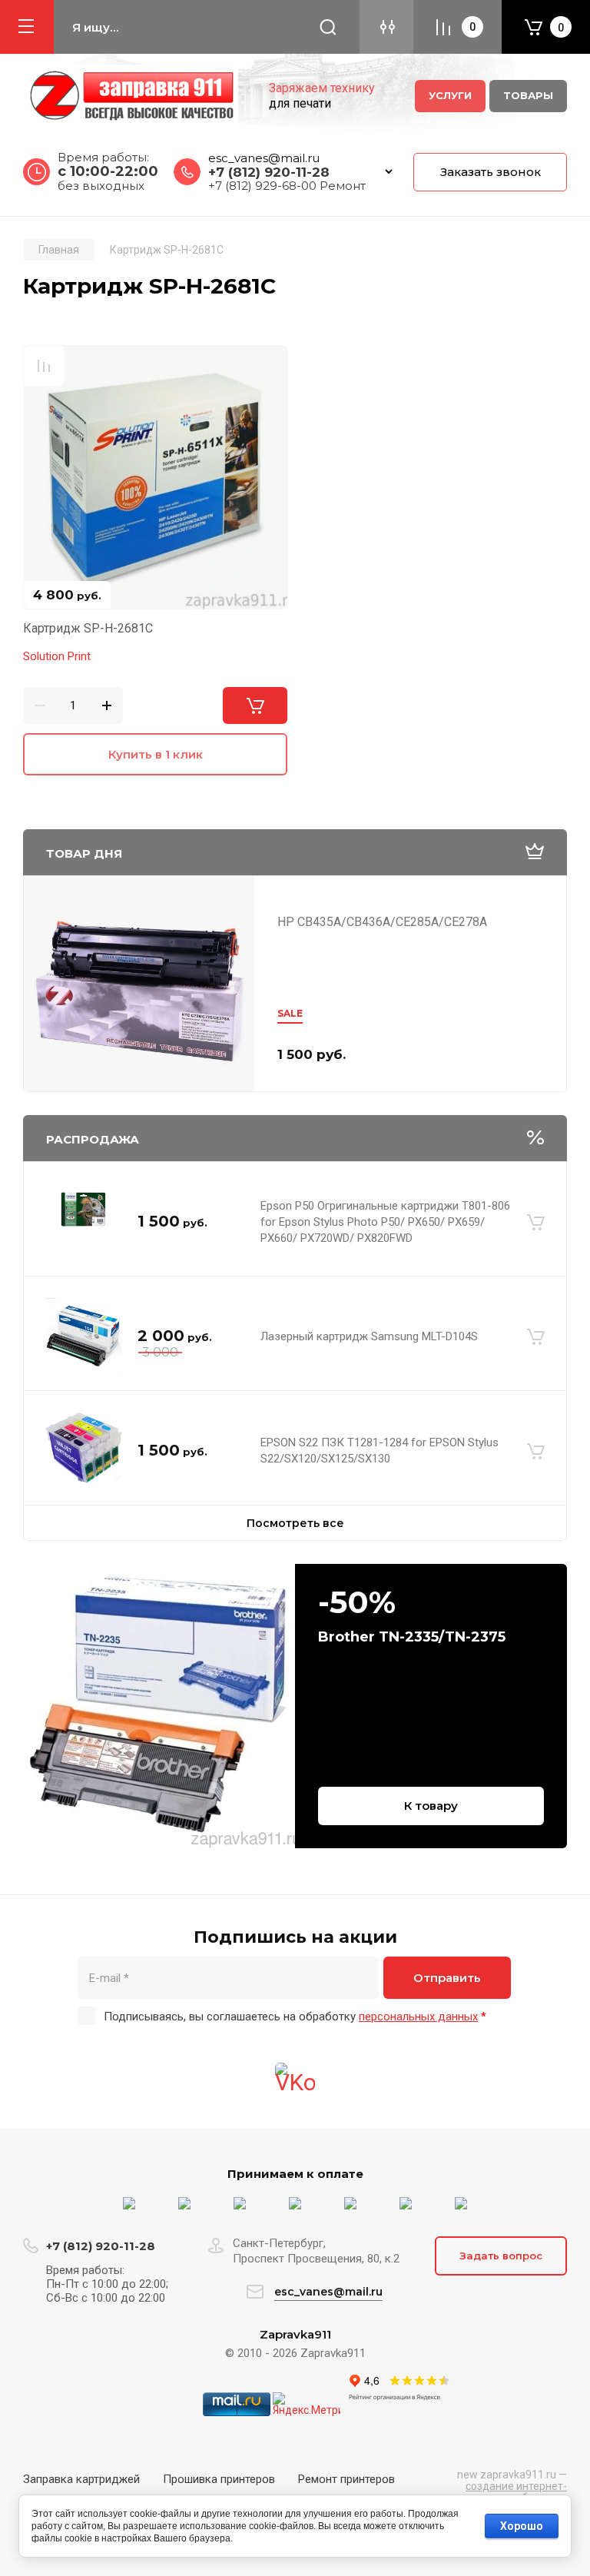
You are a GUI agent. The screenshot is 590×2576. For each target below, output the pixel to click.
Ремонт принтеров (346, 2479)
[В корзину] (536, 1222)
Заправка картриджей (81, 2479)
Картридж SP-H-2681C (88, 628)
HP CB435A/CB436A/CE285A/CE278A (382, 922)
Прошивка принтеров (219, 2479)
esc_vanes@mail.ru (264, 158)
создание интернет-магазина (512, 2492)
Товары (528, 95)
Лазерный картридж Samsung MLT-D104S (369, 1336)
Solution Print (57, 656)
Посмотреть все (295, 1523)
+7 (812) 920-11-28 (269, 172)
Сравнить (44, 366)
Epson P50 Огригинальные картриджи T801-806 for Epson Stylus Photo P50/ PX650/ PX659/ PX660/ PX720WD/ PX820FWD (385, 1222)
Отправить (447, 1978)
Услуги (450, 95)
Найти (328, 27)
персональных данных (418, 2017)
